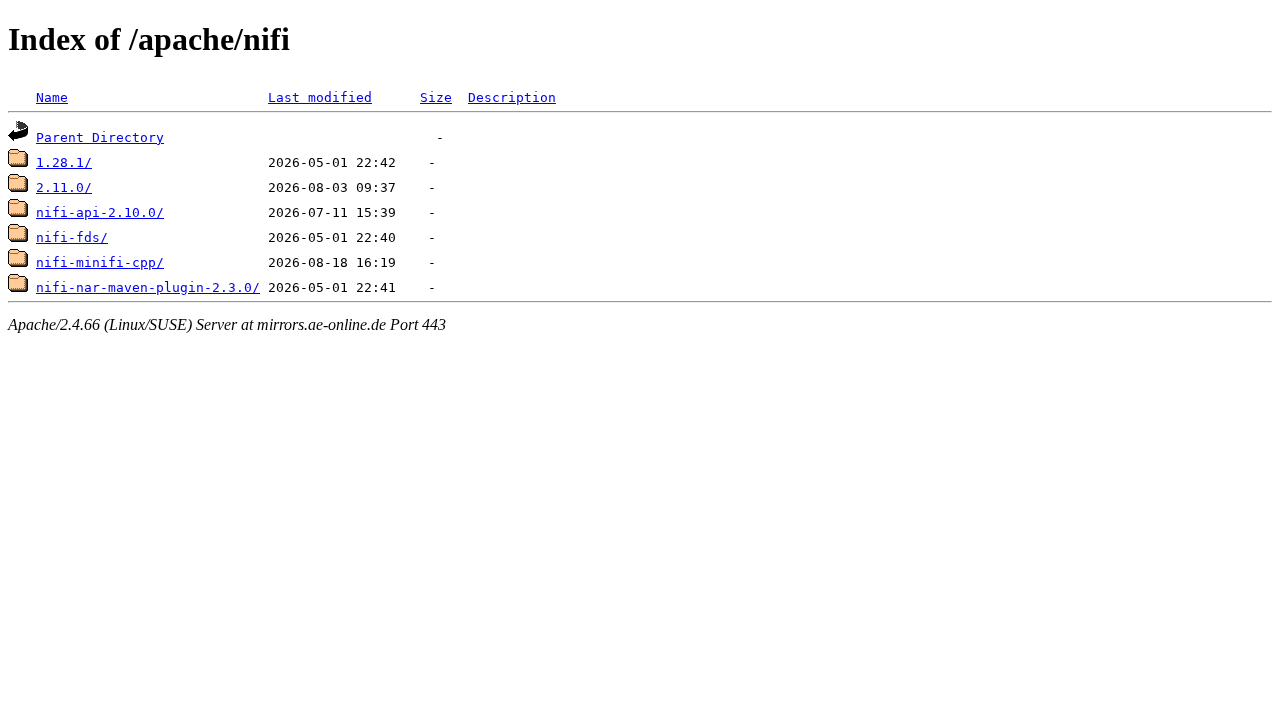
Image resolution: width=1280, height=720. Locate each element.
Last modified (320, 97)
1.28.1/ (64, 162)
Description (512, 97)
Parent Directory (100, 137)
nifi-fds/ (72, 237)
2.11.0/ (64, 187)
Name (52, 97)
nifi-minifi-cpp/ (100, 262)
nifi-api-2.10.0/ (100, 212)
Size (436, 97)
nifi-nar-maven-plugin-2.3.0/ (148, 287)
